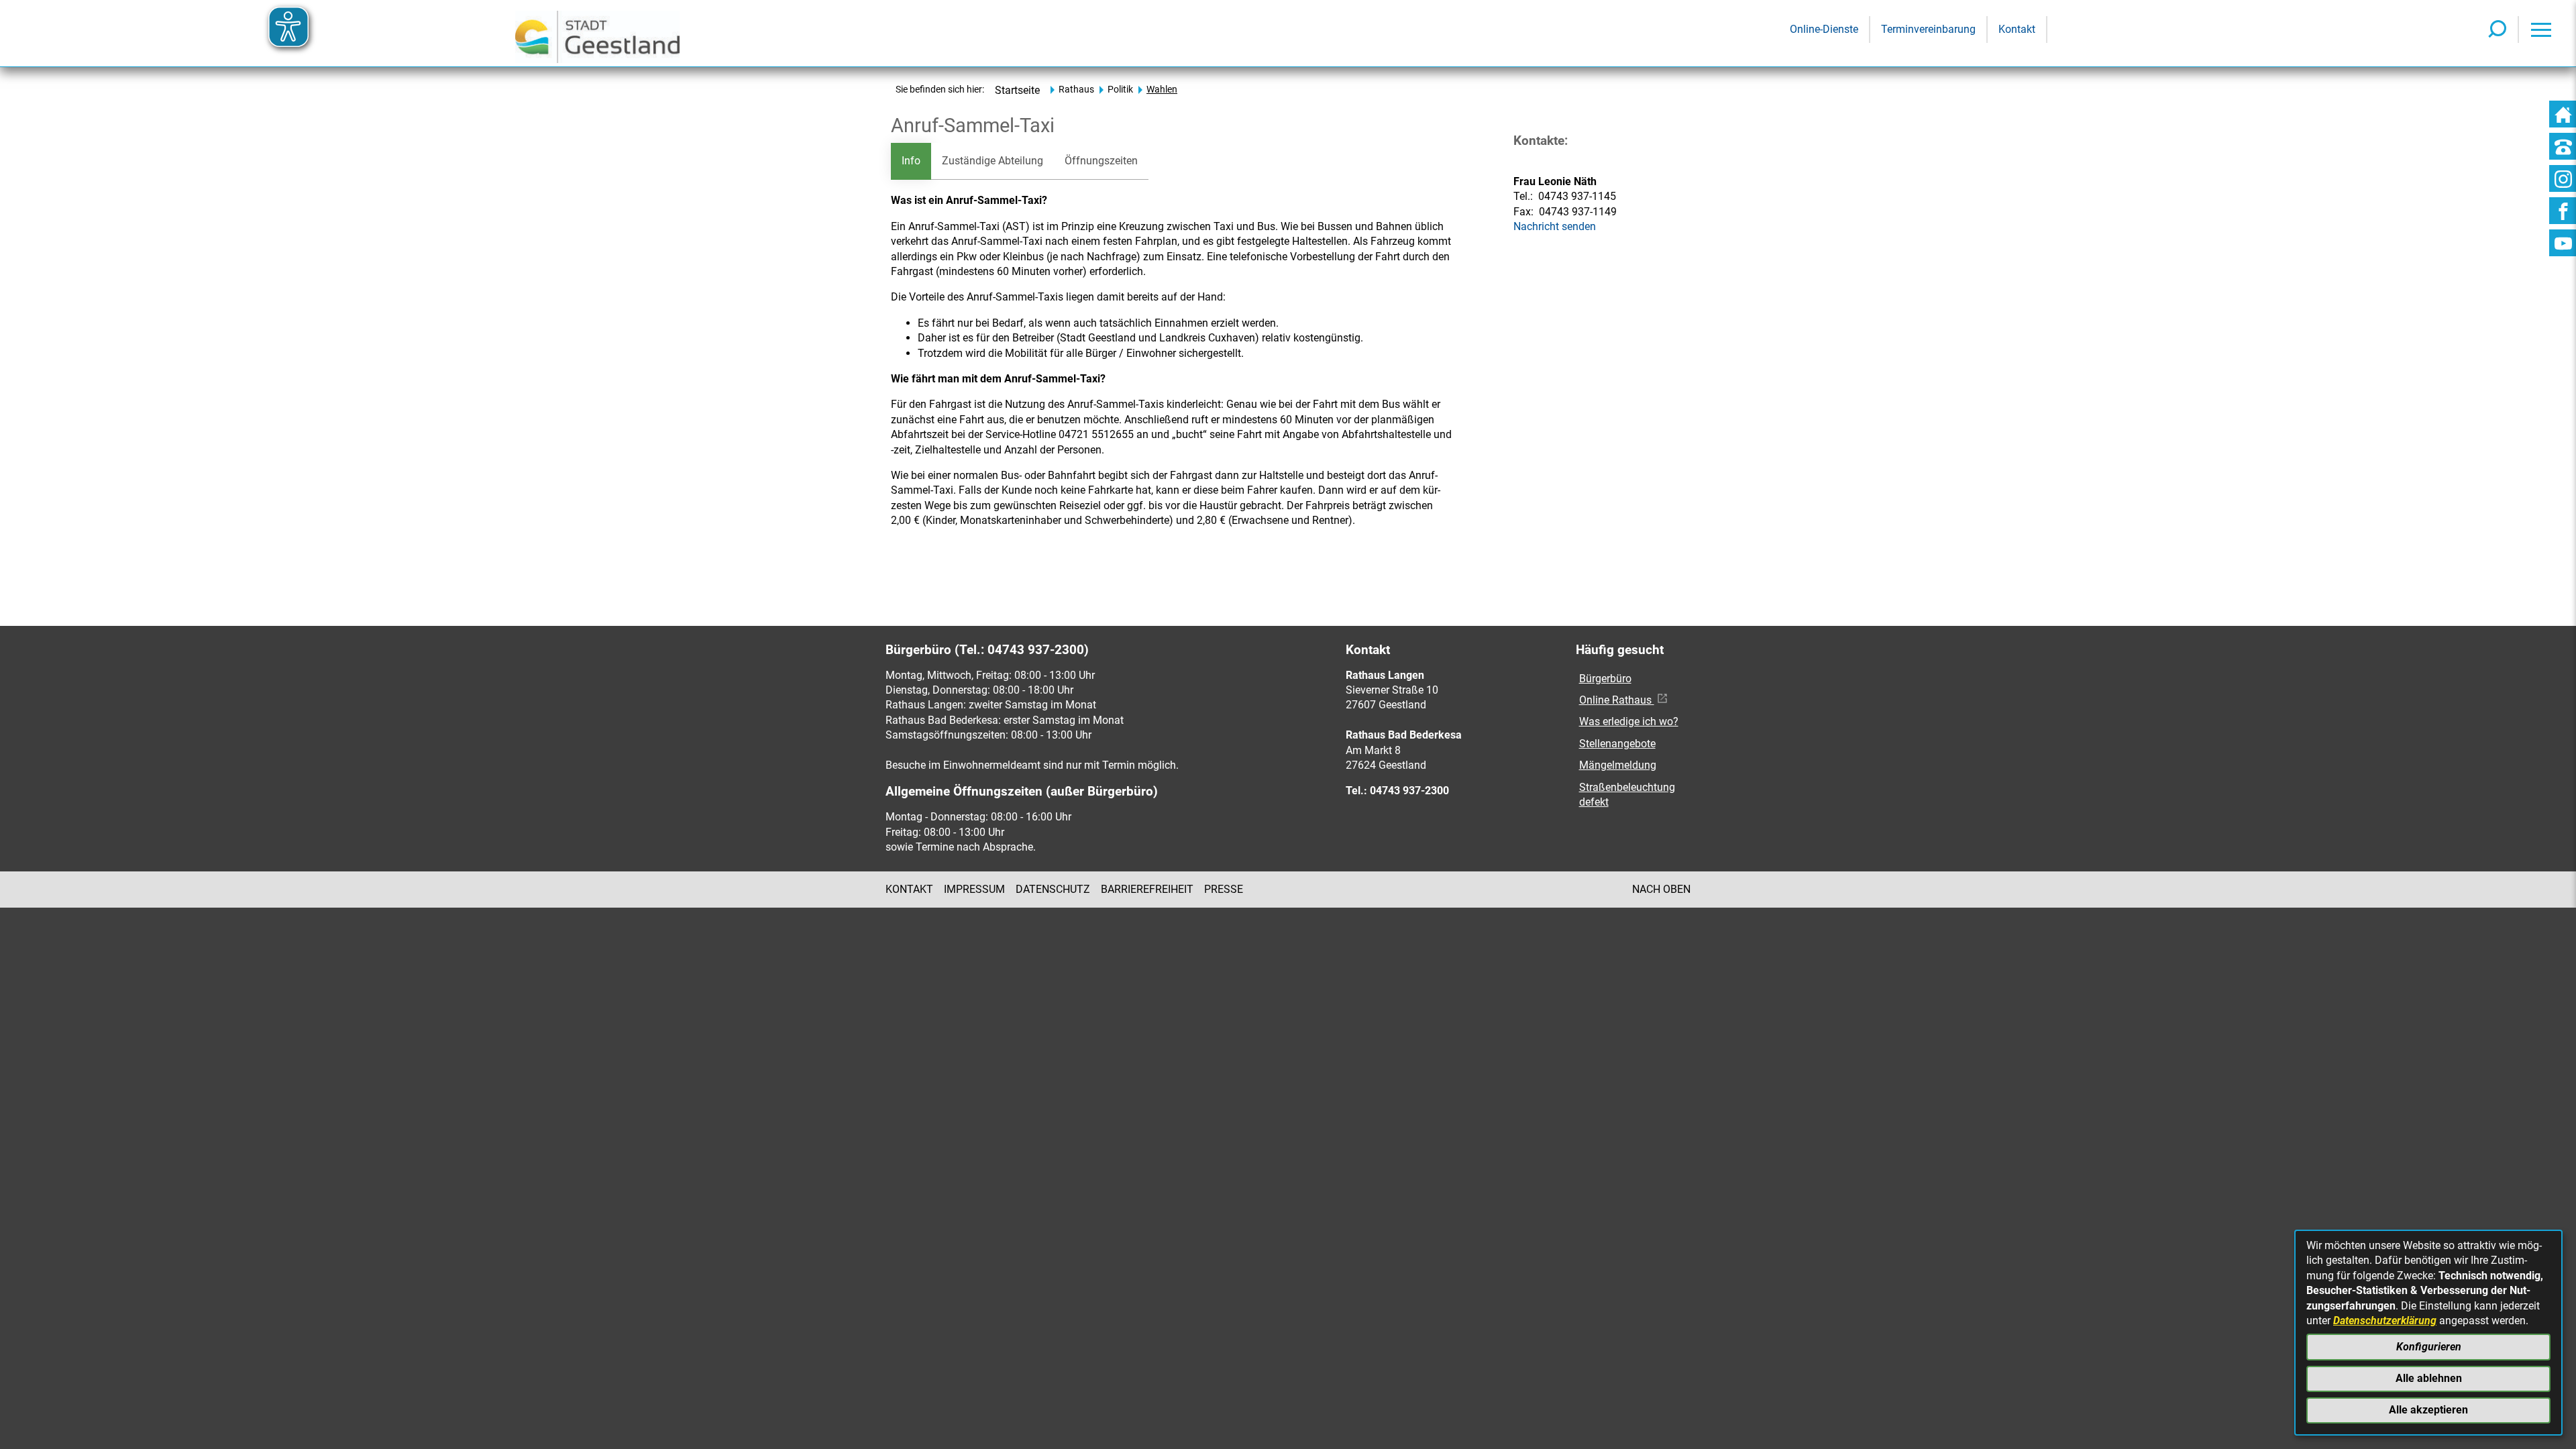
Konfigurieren (2429, 1347)
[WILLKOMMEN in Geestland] (597, 33)
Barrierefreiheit (1147, 889)
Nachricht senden (1555, 226)
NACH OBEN (1661, 889)
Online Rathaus (1617, 700)
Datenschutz (1053, 889)
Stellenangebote (1617, 744)
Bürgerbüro (1605, 679)
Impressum (974, 889)
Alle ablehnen (2429, 1378)
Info (911, 161)
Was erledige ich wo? (1629, 721)
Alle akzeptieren (2428, 1410)
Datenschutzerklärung (2385, 1321)
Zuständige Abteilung (992, 161)
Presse (1224, 889)
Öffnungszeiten (1101, 161)
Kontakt (909, 889)
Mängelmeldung (1618, 765)
